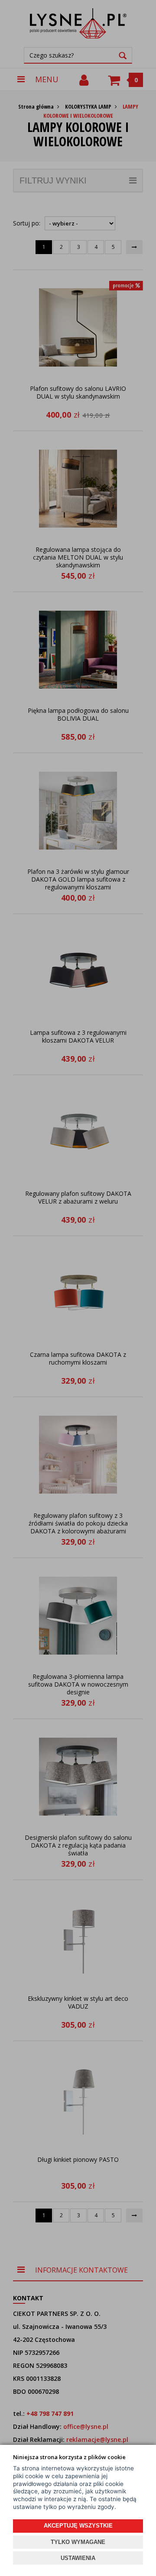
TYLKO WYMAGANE (78, 2542)
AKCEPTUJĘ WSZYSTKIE (78, 2526)
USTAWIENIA (78, 2558)
